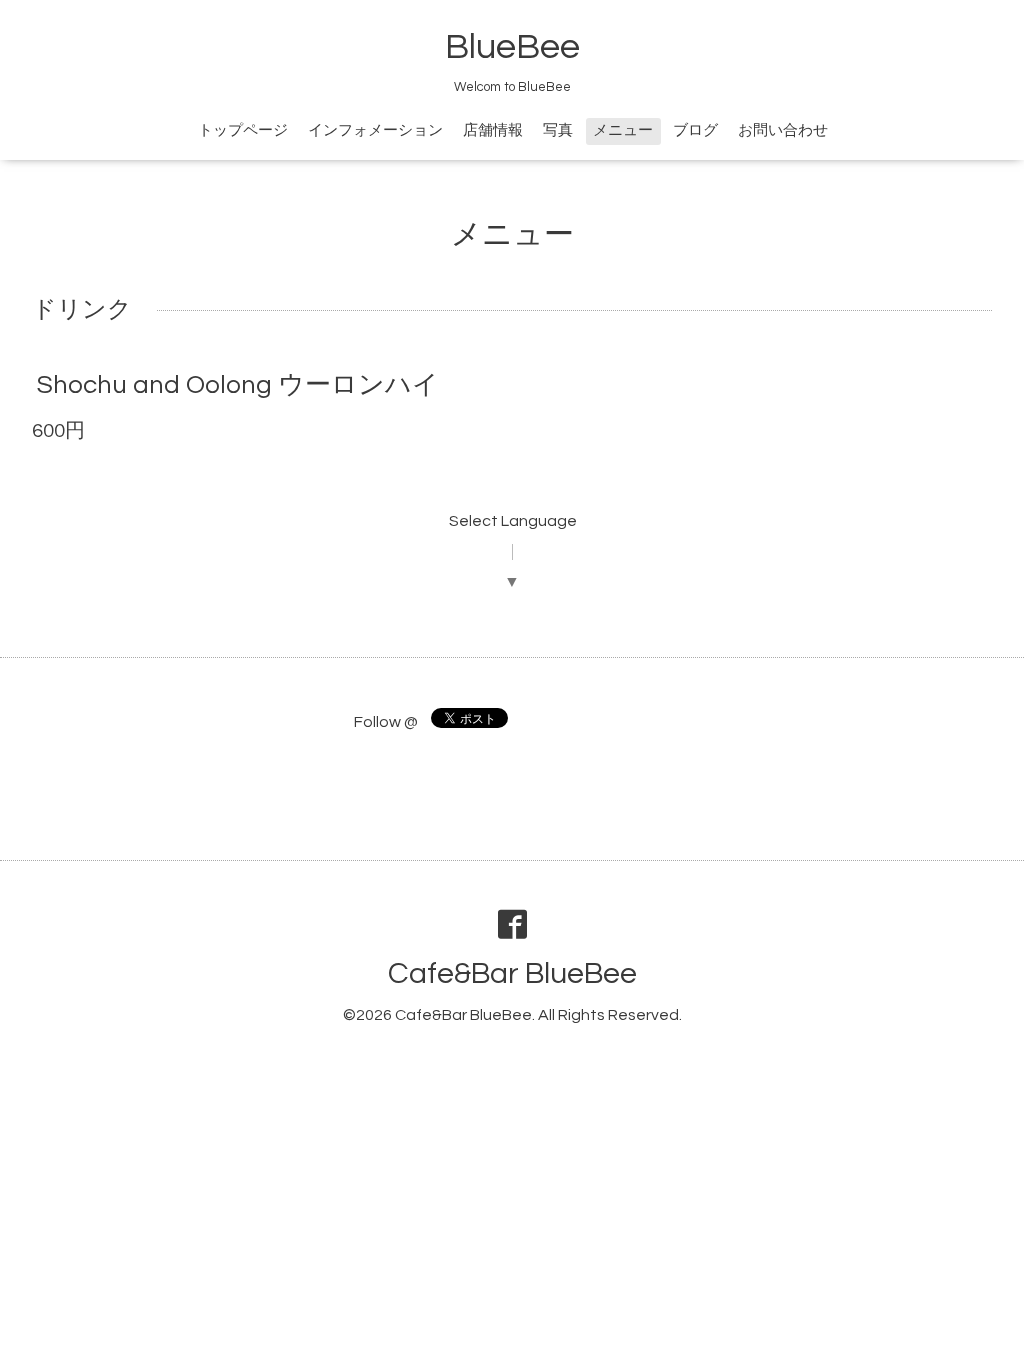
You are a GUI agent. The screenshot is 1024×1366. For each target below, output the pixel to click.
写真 (558, 130)
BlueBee (512, 47)
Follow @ (386, 722)
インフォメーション (375, 130)
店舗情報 (493, 130)
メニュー (623, 130)
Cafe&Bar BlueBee (512, 973)
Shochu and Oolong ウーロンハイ (238, 385)
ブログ (695, 130)
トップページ (243, 130)
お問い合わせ (783, 130)
